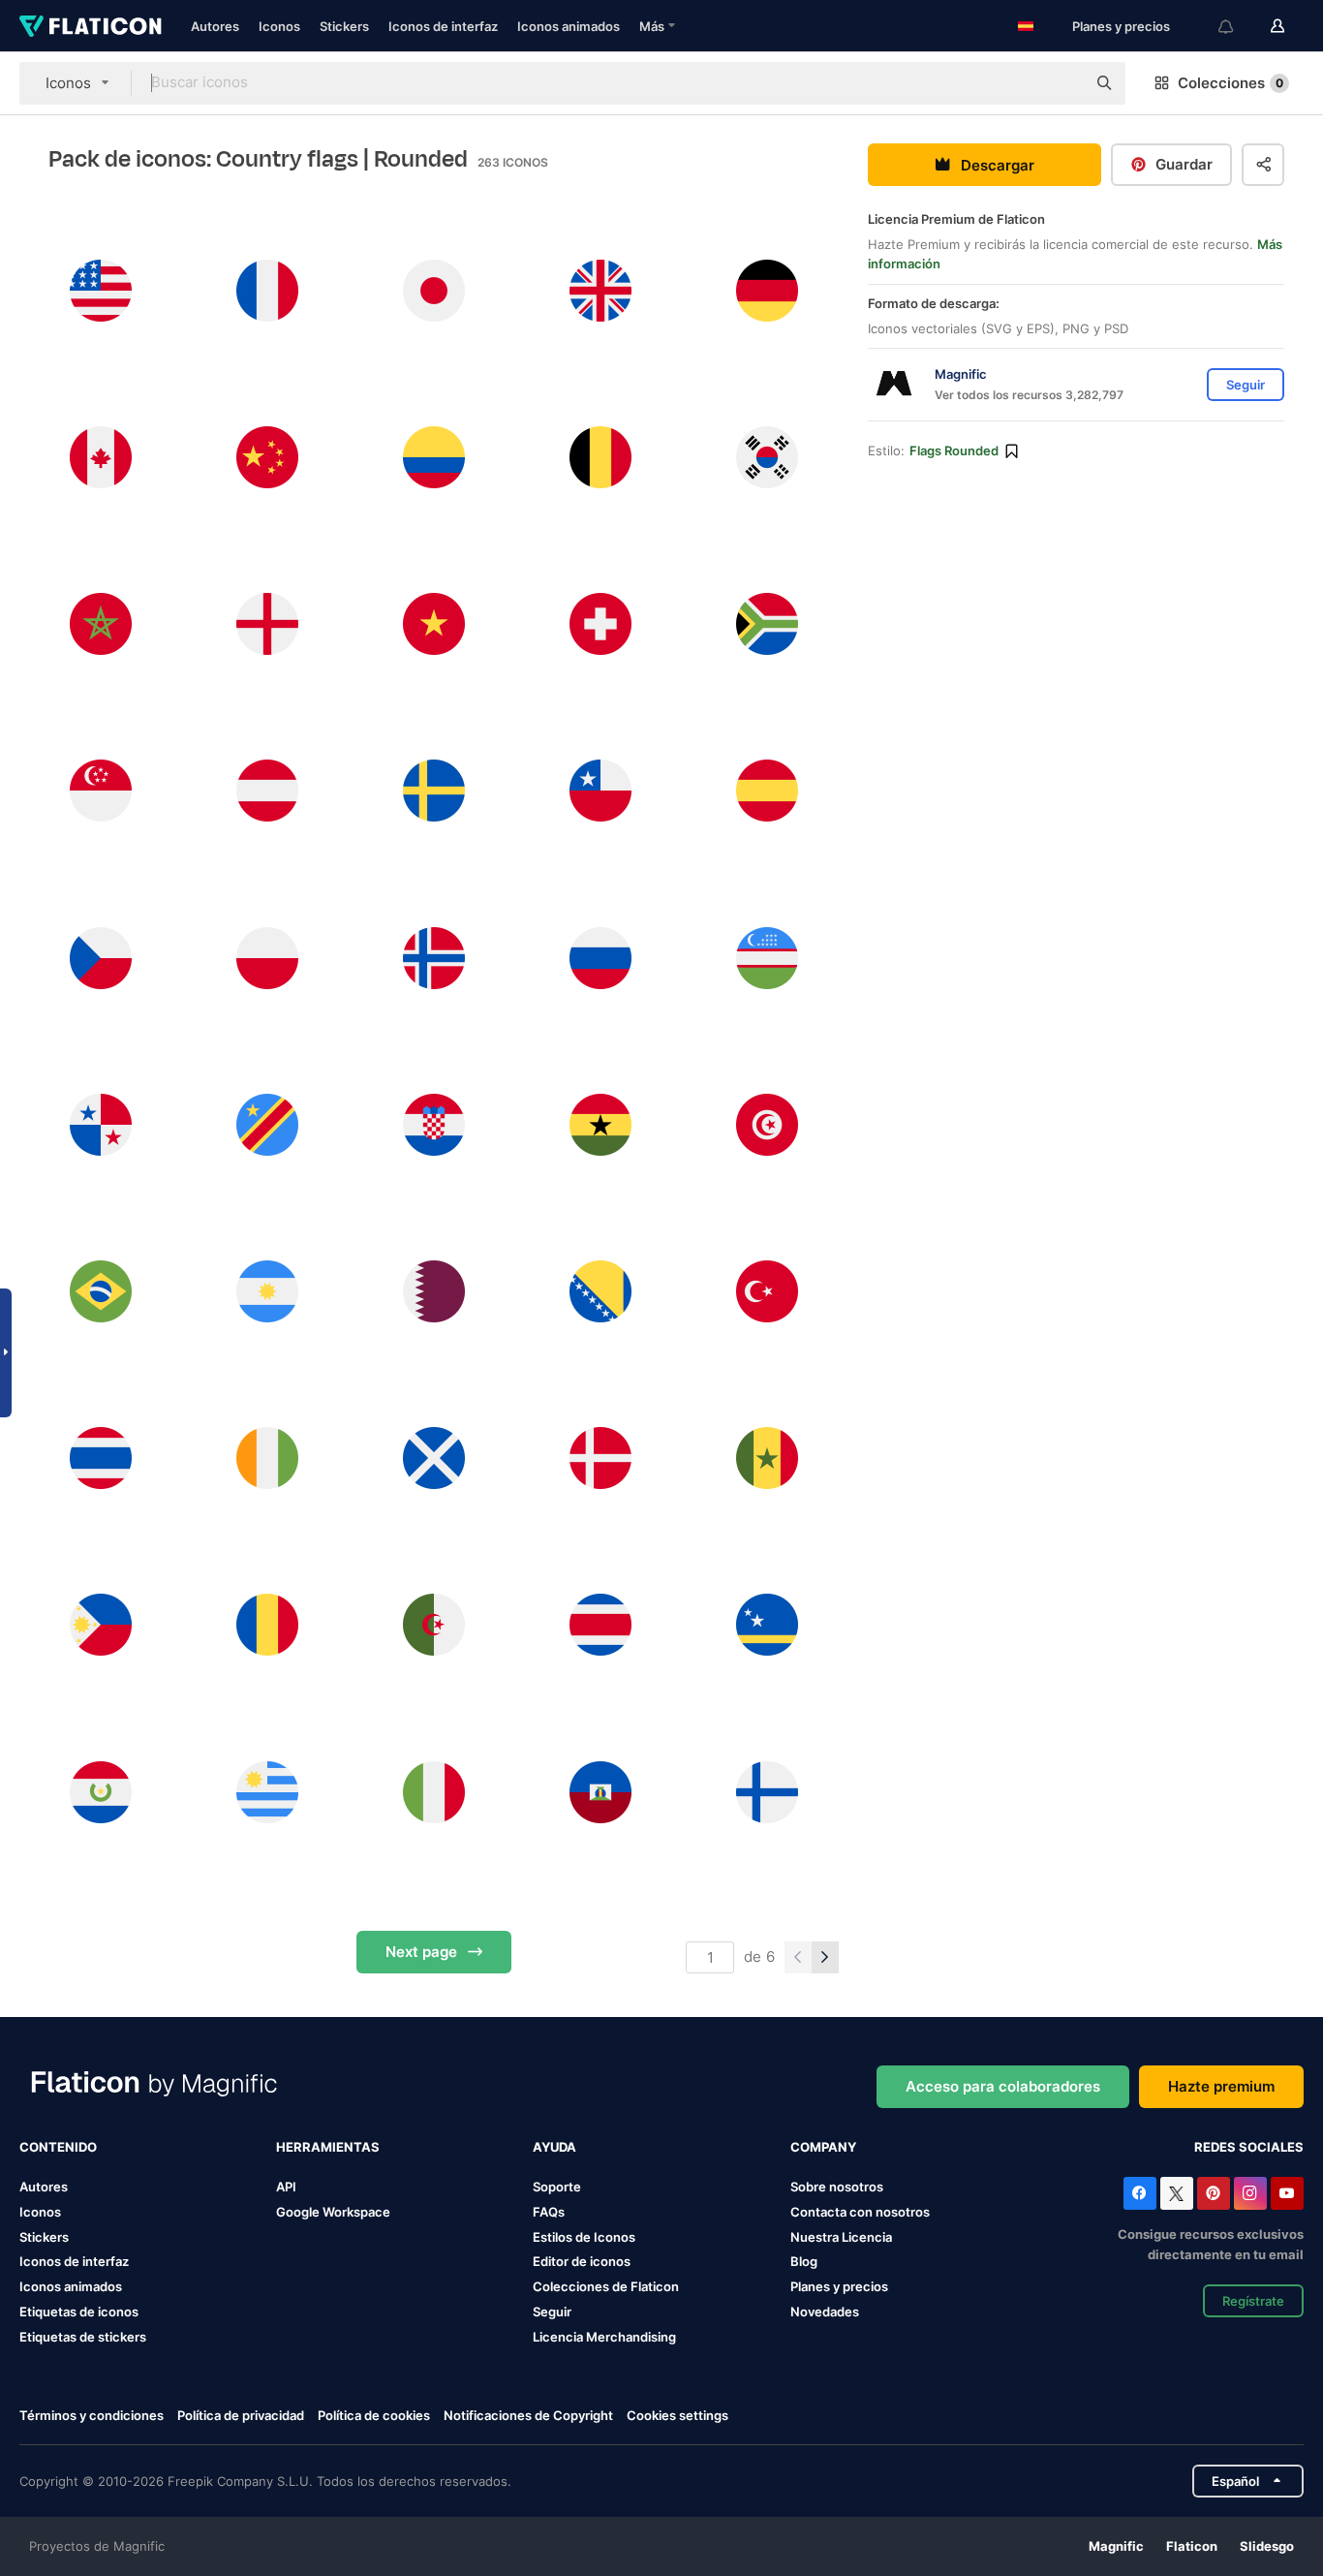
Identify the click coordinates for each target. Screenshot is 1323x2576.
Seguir (552, 2312)
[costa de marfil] (267, 1459)
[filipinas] (100, 1625)
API (286, 2187)
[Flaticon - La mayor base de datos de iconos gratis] (91, 26)
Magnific (1116, 2546)
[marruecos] (100, 624)
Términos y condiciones (92, 2415)
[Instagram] (1250, 2193)
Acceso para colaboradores (1003, 2086)
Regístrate (1253, 2301)
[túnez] (768, 1124)
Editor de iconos (582, 2261)
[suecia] (433, 791)
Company (823, 2147)
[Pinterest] (1214, 2193)
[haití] (601, 1792)
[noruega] (433, 958)
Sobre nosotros (837, 2187)
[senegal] (768, 1459)
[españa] (768, 791)
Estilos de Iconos (584, 2237)
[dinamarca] (601, 1459)
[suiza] (601, 624)
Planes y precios (1121, 26)
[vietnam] (433, 624)
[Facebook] (1140, 2193)
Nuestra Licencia (841, 2237)
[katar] (433, 1291)
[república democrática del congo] (267, 1124)
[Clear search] (1061, 83)
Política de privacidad (241, 2415)
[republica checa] (100, 958)
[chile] (601, 791)
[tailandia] (100, 1459)
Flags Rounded (954, 450)
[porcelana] (267, 457)
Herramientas (328, 2147)
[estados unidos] (100, 290)
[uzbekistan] (768, 958)
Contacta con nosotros (860, 2212)
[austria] (267, 791)
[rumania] (267, 1625)
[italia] (433, 1792)
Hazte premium (1221, 2086)
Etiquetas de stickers (83, 2337)
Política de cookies (374, 2415)
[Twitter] (1177, 2193)
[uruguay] (267, 1792)
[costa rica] (601, 1625)
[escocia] (433, 1459)
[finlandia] (768, 1792)
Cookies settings (677, 2416)
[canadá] (100, 457)
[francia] (267, 290)
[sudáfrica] (768, 624)
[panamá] (100, 1124)
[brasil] (100, 1291)
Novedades (825, 2312)
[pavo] (768, 1291)
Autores (215, 26)
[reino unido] (601, 290)
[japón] (433, 290)
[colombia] (433, 457)
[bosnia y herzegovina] (601, 1291)
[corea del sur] (768, 457)
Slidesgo (1267, 2546)
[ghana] (601, 1124)
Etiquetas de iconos (79, 2312)
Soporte (557, 2187)
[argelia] (433, 1625)
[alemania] (768, 290)
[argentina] (267, 1291)
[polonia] (267, 958)
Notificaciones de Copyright (528, 2415)
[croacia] (433, 1124)
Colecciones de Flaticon (606, 2286)
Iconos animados (569, 26)
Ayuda (554, 2147)
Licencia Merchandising (604, 2337)
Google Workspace (333, 2212)
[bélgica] (601, 457)
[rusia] (601, 958)
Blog (804, 2261)
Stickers (344, 26)
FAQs (549, 2212)
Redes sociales (1249, 2147)
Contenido (58, 2147)
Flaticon (1192, 2546)
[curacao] (768, 1625)
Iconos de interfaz (443, 26)
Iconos (279, 26)
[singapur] (100, 791)
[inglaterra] (267, 624)
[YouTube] (1287, 2193)
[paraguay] (100, 1792)
